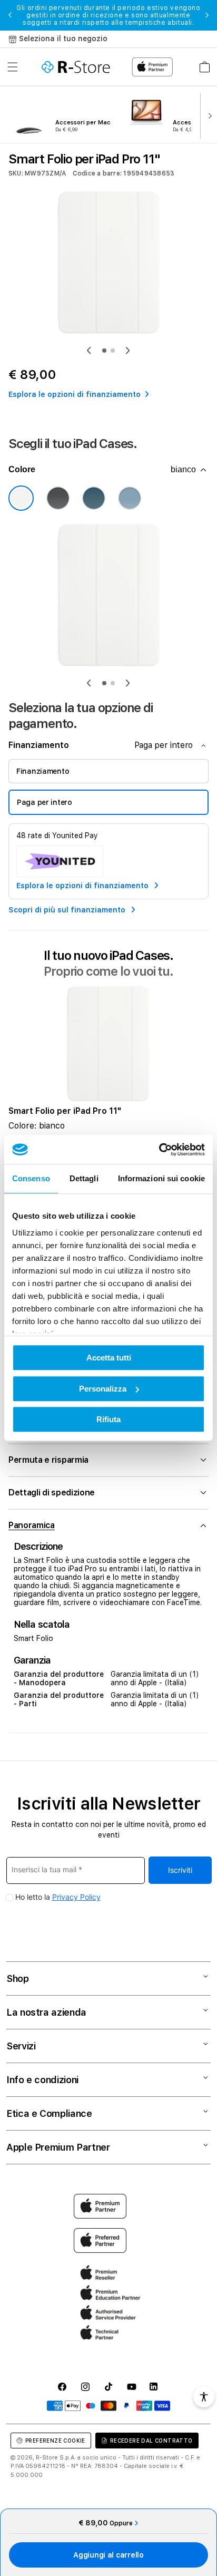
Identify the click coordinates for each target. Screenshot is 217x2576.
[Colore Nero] (58, 498)
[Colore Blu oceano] (94, 498)
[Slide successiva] (208, 115)
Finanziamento (43, 771)
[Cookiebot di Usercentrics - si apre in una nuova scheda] (159, 1150)
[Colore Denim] (130, 498)
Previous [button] (10, 15)
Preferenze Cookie (55, 2441)
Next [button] (207, 15)
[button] (13, 67)
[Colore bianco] (21, 498)
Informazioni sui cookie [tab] (161, 1178)
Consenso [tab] (31, 1178)
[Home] (76, 67)
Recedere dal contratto (151, 2441)
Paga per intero (45, 802)
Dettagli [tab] (84, 1178)
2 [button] (113, 351)
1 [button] (104, 351)
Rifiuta (108, 1419)
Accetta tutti (109, 1358)
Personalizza (103, 1389)
